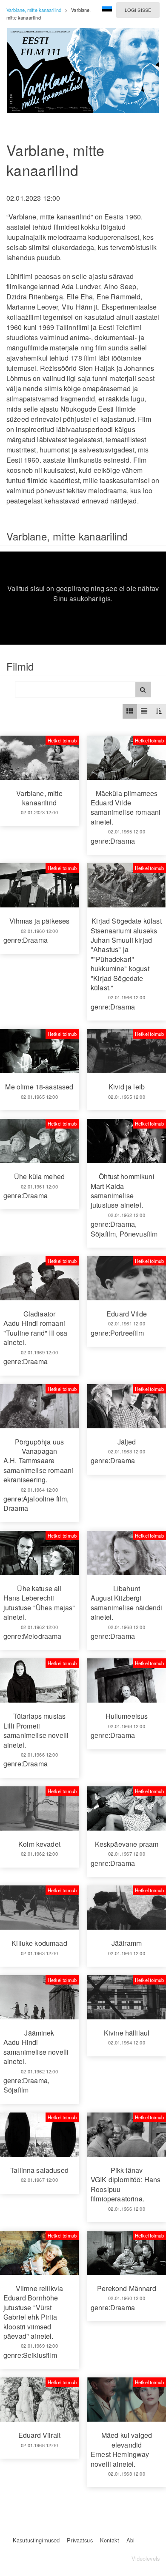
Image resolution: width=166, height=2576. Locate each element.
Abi (130, 2540)
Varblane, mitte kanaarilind (34, 10)
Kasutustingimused (36, 2540)
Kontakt (110, 2540)
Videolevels (146, 2558)
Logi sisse (138, 10)
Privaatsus (80, 2540)
